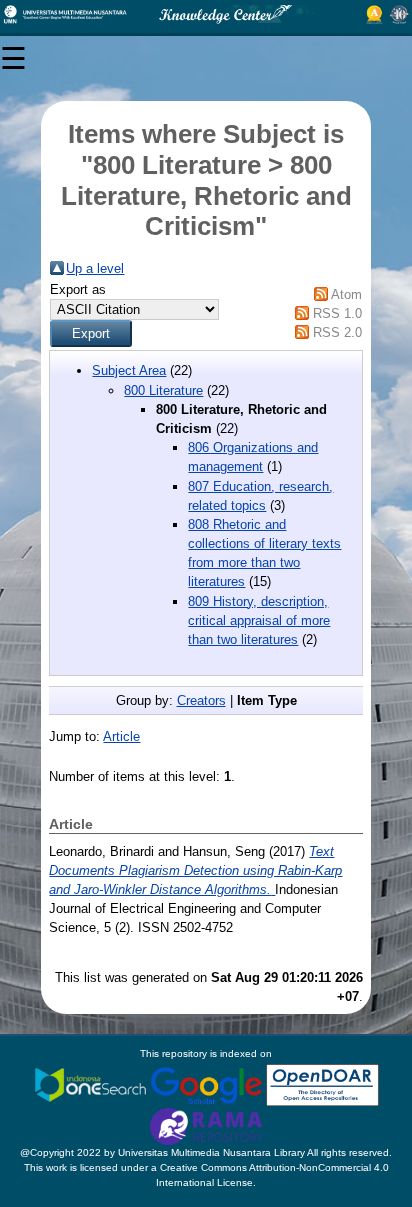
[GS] (208, 1084)
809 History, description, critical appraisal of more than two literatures (259, 620)
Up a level (95, 268)
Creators (201, 700)
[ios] (92, 1084)
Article (121, 736)
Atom (346, 294)
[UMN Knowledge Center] (206, 14)
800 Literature (163, 390)
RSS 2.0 (337, 332)
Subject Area (129, 370)
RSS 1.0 (337, 313)
